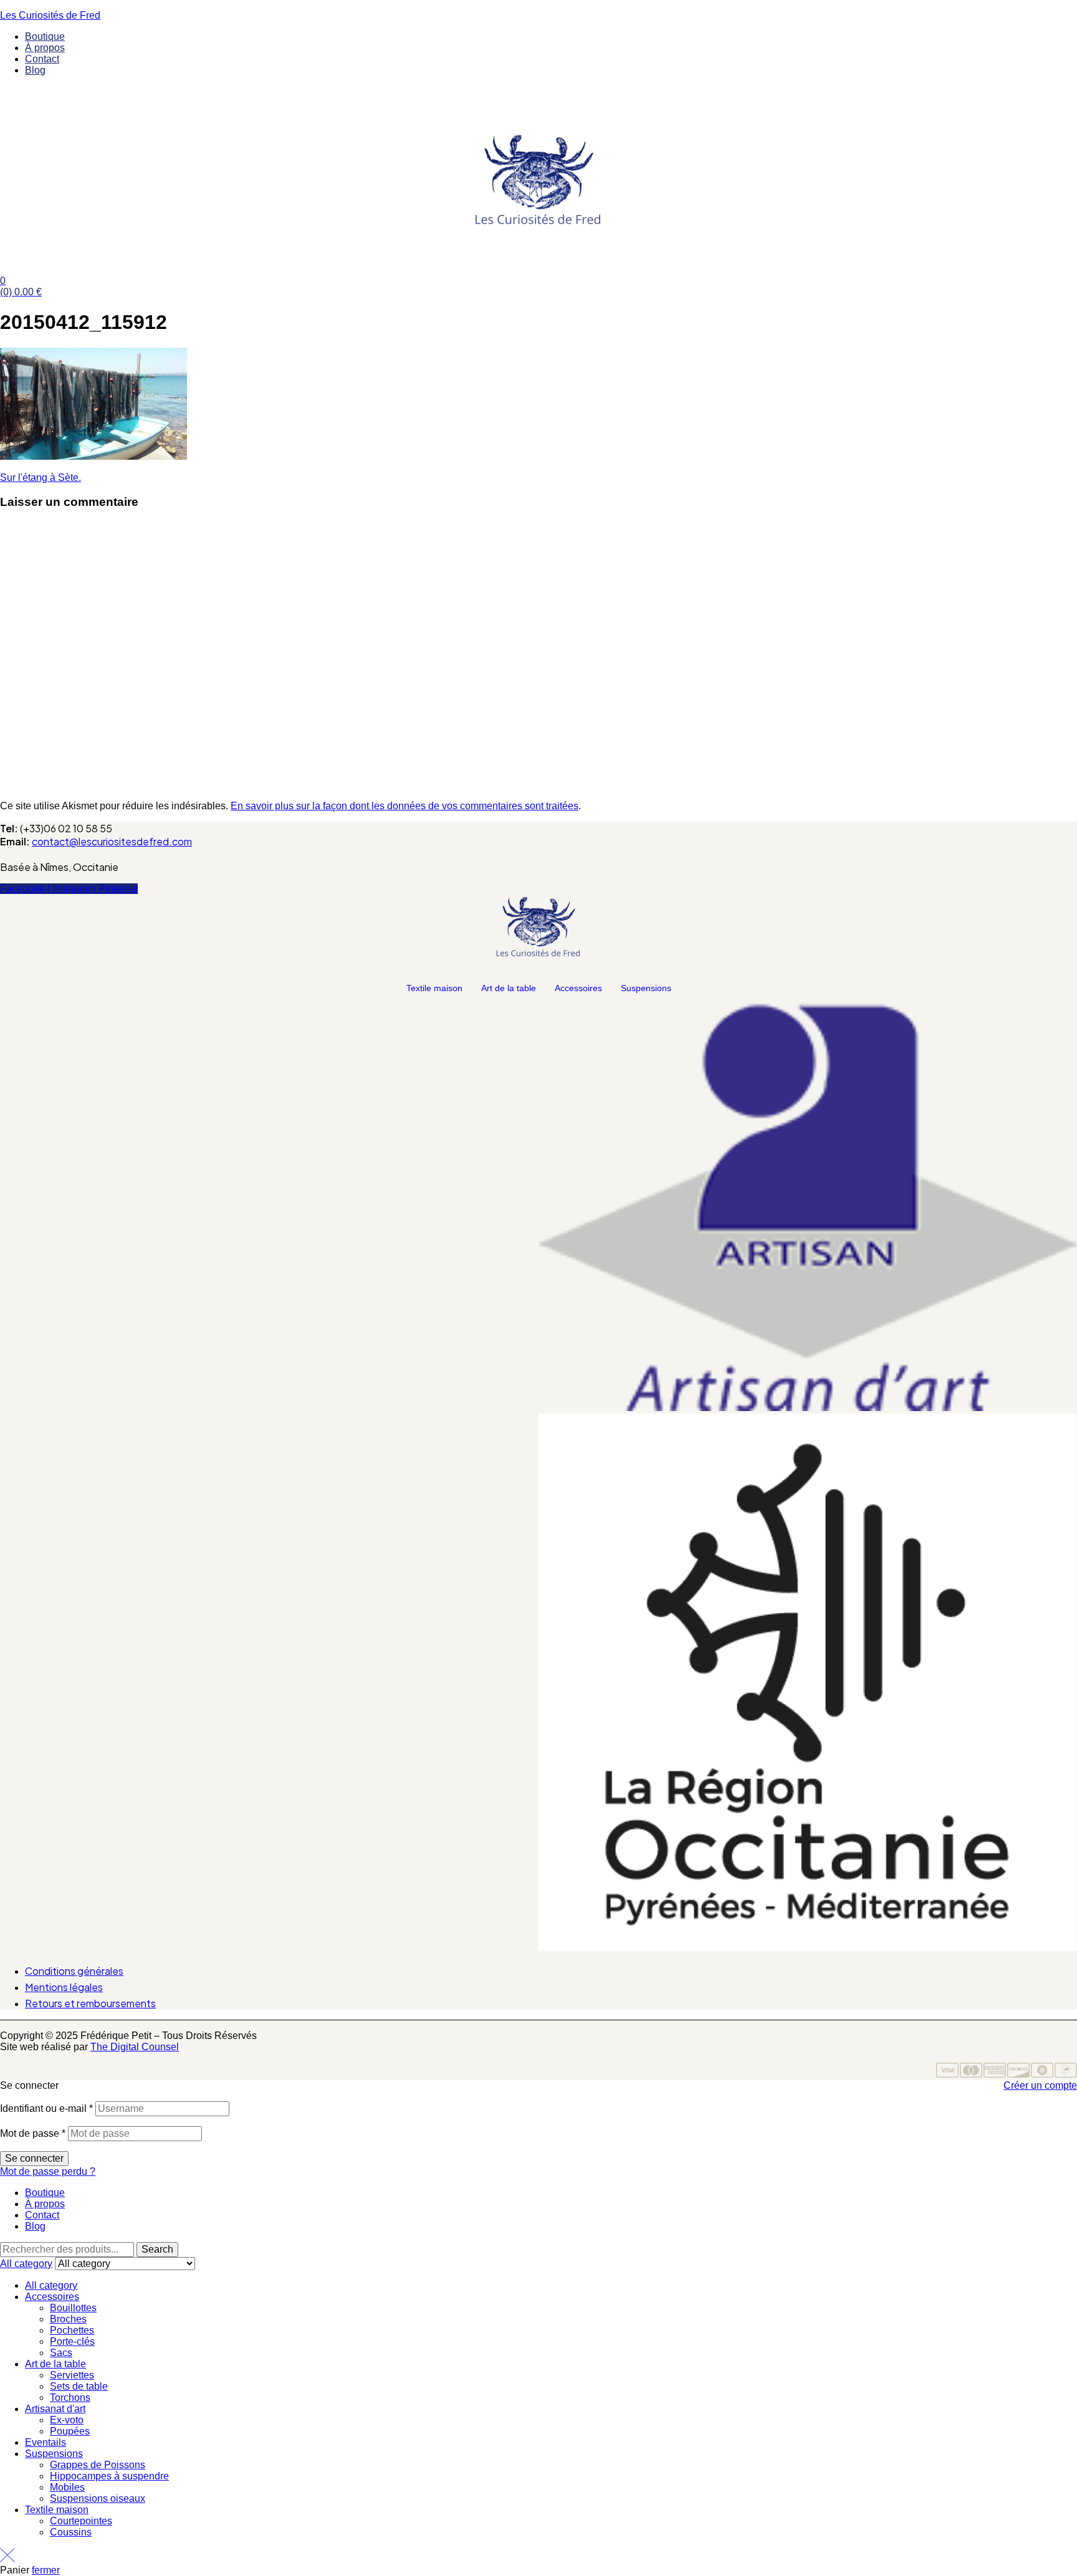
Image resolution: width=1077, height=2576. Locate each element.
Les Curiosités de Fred (50, 15)
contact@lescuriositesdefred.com (112, 841)
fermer (46, 2570)
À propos (45, 2204)
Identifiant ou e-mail (46, 2108)
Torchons (70, 2398)
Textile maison (434, 988)
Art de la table (509, 988)
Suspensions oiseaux (98, 2498)
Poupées (70, 2431)
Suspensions (646, 988)
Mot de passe (33, 2133)
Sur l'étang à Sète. (41, 478)
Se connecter (34, 2158)
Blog (35, 2226)
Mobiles (67, 2487)
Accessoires (578, 988)
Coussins (71, 2532)
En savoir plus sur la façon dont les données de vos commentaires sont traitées (404, 806)
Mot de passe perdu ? (48, 2171)
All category (51, 2285)
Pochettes (72, 2330)
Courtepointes (81, 2521)
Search (157, 2249)
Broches (68, 2319)
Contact (42, 2215)
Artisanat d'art (55, 2409)
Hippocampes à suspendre (109, 2476)
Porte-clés (72, 2341)
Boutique (45, 2193)
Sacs (61, 2353)
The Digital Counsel (135, 2047)
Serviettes (72, 2375)
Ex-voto (67, 2420)
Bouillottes (73, 2308)
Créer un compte (1040, 2085)
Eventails (45, 2442)
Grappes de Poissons (98, 2465)
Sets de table (79, 2386)
